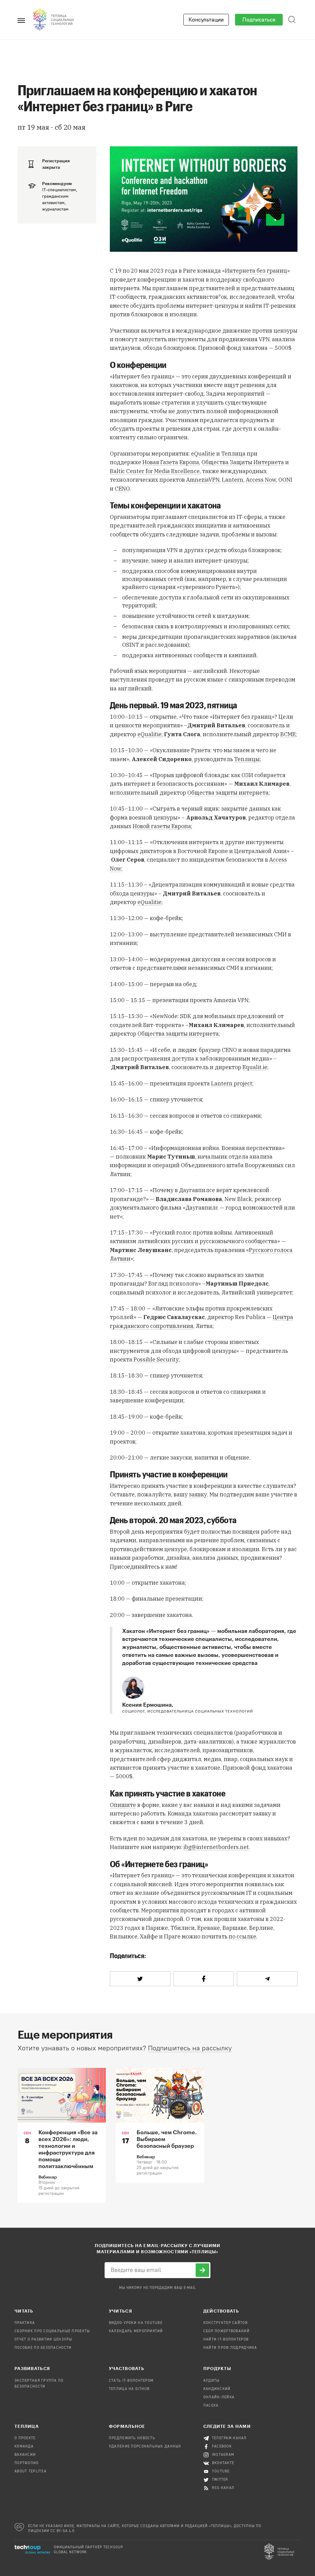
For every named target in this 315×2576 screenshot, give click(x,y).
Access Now (261, 480)
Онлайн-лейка (219, 2397)
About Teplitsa (30, 2471)
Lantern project (232, 1083)
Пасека (211, 2406)
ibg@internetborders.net (216, 1847)
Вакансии (25, 2455)
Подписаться (259, 20)
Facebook (222, 2447)
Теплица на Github (129, 2389)
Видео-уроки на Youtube (136, 2323)
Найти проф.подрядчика (230, 2348)
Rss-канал (223, 2488)
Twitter (220, 2480)
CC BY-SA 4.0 (63, 2531)
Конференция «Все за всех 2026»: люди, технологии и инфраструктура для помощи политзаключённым (68, 2149)
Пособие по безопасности (43, 2348)
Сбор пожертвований (226, 2331)
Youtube (221, 2471)
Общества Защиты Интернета (243, 462)
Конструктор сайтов (225, 2323)
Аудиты (211, 2381)
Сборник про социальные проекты (52, 2331)
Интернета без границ (256, 271)
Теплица (233, 454)
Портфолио (27, 2463)
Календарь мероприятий (136, 2331)
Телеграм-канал (229, 2438)
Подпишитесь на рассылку (190, 2048)
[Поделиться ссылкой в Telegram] (267, 1979)
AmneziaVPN (203, 480)
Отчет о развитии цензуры (43, 2340)
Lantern (233, 480)
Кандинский (217, 2389)
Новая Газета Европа (171, 462)
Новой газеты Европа (162, 826)
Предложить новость (132, 2438)
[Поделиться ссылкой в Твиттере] (140, 1979)
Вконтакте (223, 2463)
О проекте (25, 2438)
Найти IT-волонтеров (226, 2340)
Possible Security (156, 1359)
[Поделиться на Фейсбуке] (204, 1979)
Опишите (123, 1805)
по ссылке (242, 1936)
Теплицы (247, 759)
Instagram (223, 2455)
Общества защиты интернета (228, 793)
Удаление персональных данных (145, 2447)
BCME (288, 734)
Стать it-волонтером (131, 2381)
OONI (285, 480)
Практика (25, 2323)
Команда (24, 2447)
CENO (122, 489)
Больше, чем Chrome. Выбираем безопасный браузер (167, 2139)
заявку (198, 1494)
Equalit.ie (255, 1067)
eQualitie (203, 454)
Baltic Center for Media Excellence (155, 471)
